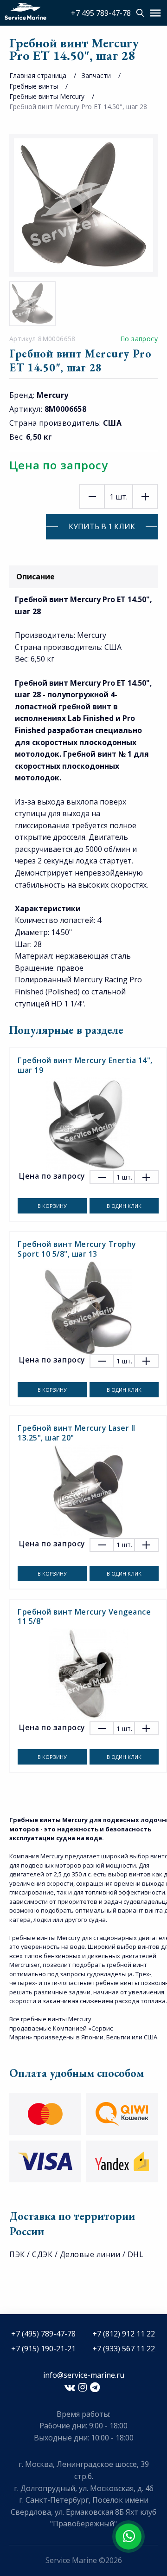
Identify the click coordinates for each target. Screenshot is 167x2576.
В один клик (124, 1206)
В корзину (52, 1206)
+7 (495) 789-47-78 (43, 2334)
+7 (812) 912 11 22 (124, 2334)
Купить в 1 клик (102, 526)
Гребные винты (34, 86)
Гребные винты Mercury (47, 96)
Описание (35, 577)
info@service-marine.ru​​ (84, 2375)
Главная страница (38, 75)
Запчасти (96, 75)
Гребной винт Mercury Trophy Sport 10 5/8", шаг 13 (77, 1249)
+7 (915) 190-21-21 (43, 2349)
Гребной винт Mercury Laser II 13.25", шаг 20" (77, 1433)
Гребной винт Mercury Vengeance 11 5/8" (84, 1617)
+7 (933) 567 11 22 (124, 2349)
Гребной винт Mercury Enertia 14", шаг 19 (85, 1065)
